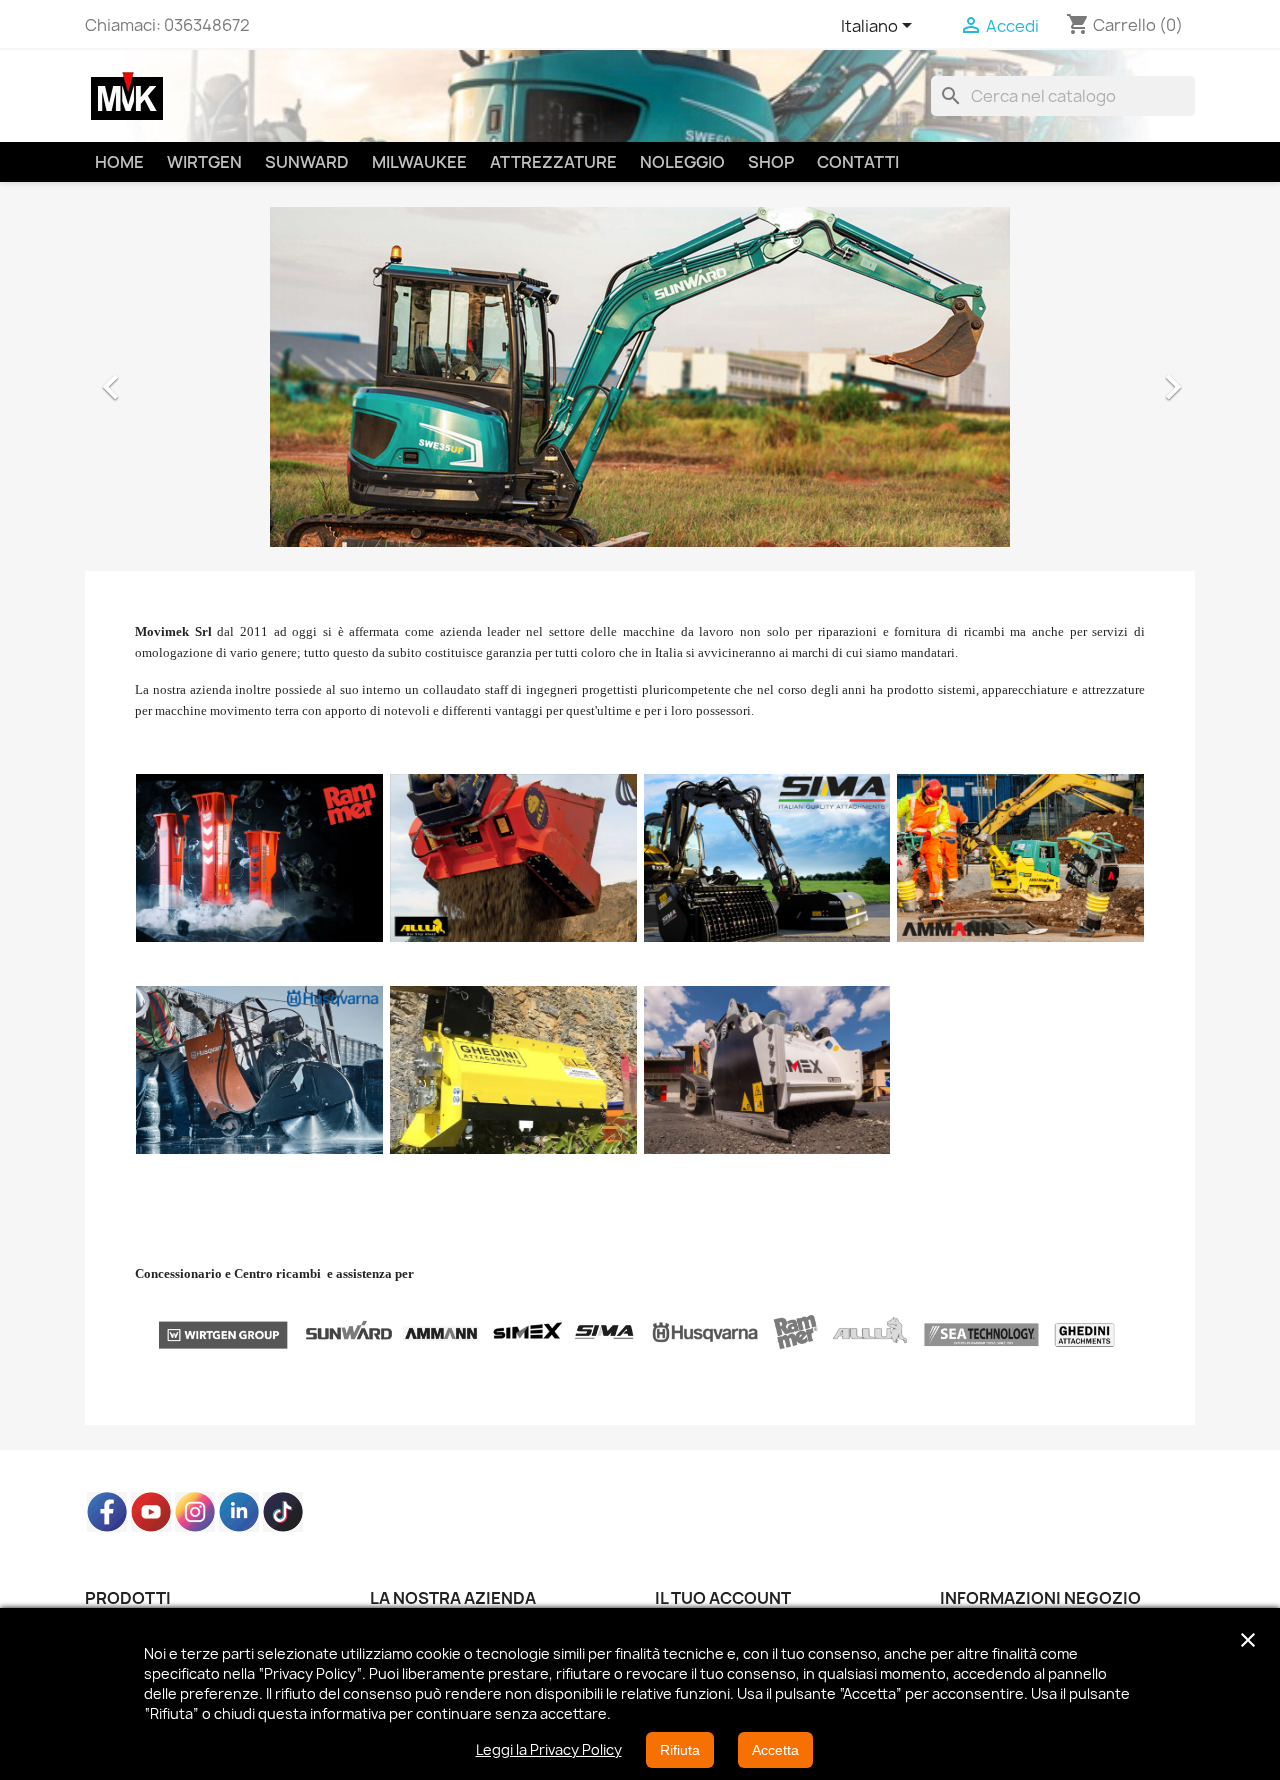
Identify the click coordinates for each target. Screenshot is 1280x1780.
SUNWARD (307, 162)
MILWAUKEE (419, 162)
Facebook (107, 1512)
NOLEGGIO (682, 162)
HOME (119, 162)
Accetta (775, 1750)
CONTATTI (858, 162)
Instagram (195, 1512)
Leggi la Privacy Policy (549, 1749)
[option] (640, 377)
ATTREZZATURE (553, 162)
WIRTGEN (204, 162)
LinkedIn (239, 1512)
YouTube (151, 1512)
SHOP (771, 162)
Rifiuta (680, 1750)
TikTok (283, 1512)
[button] (168, 377)
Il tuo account (723, 1598)
